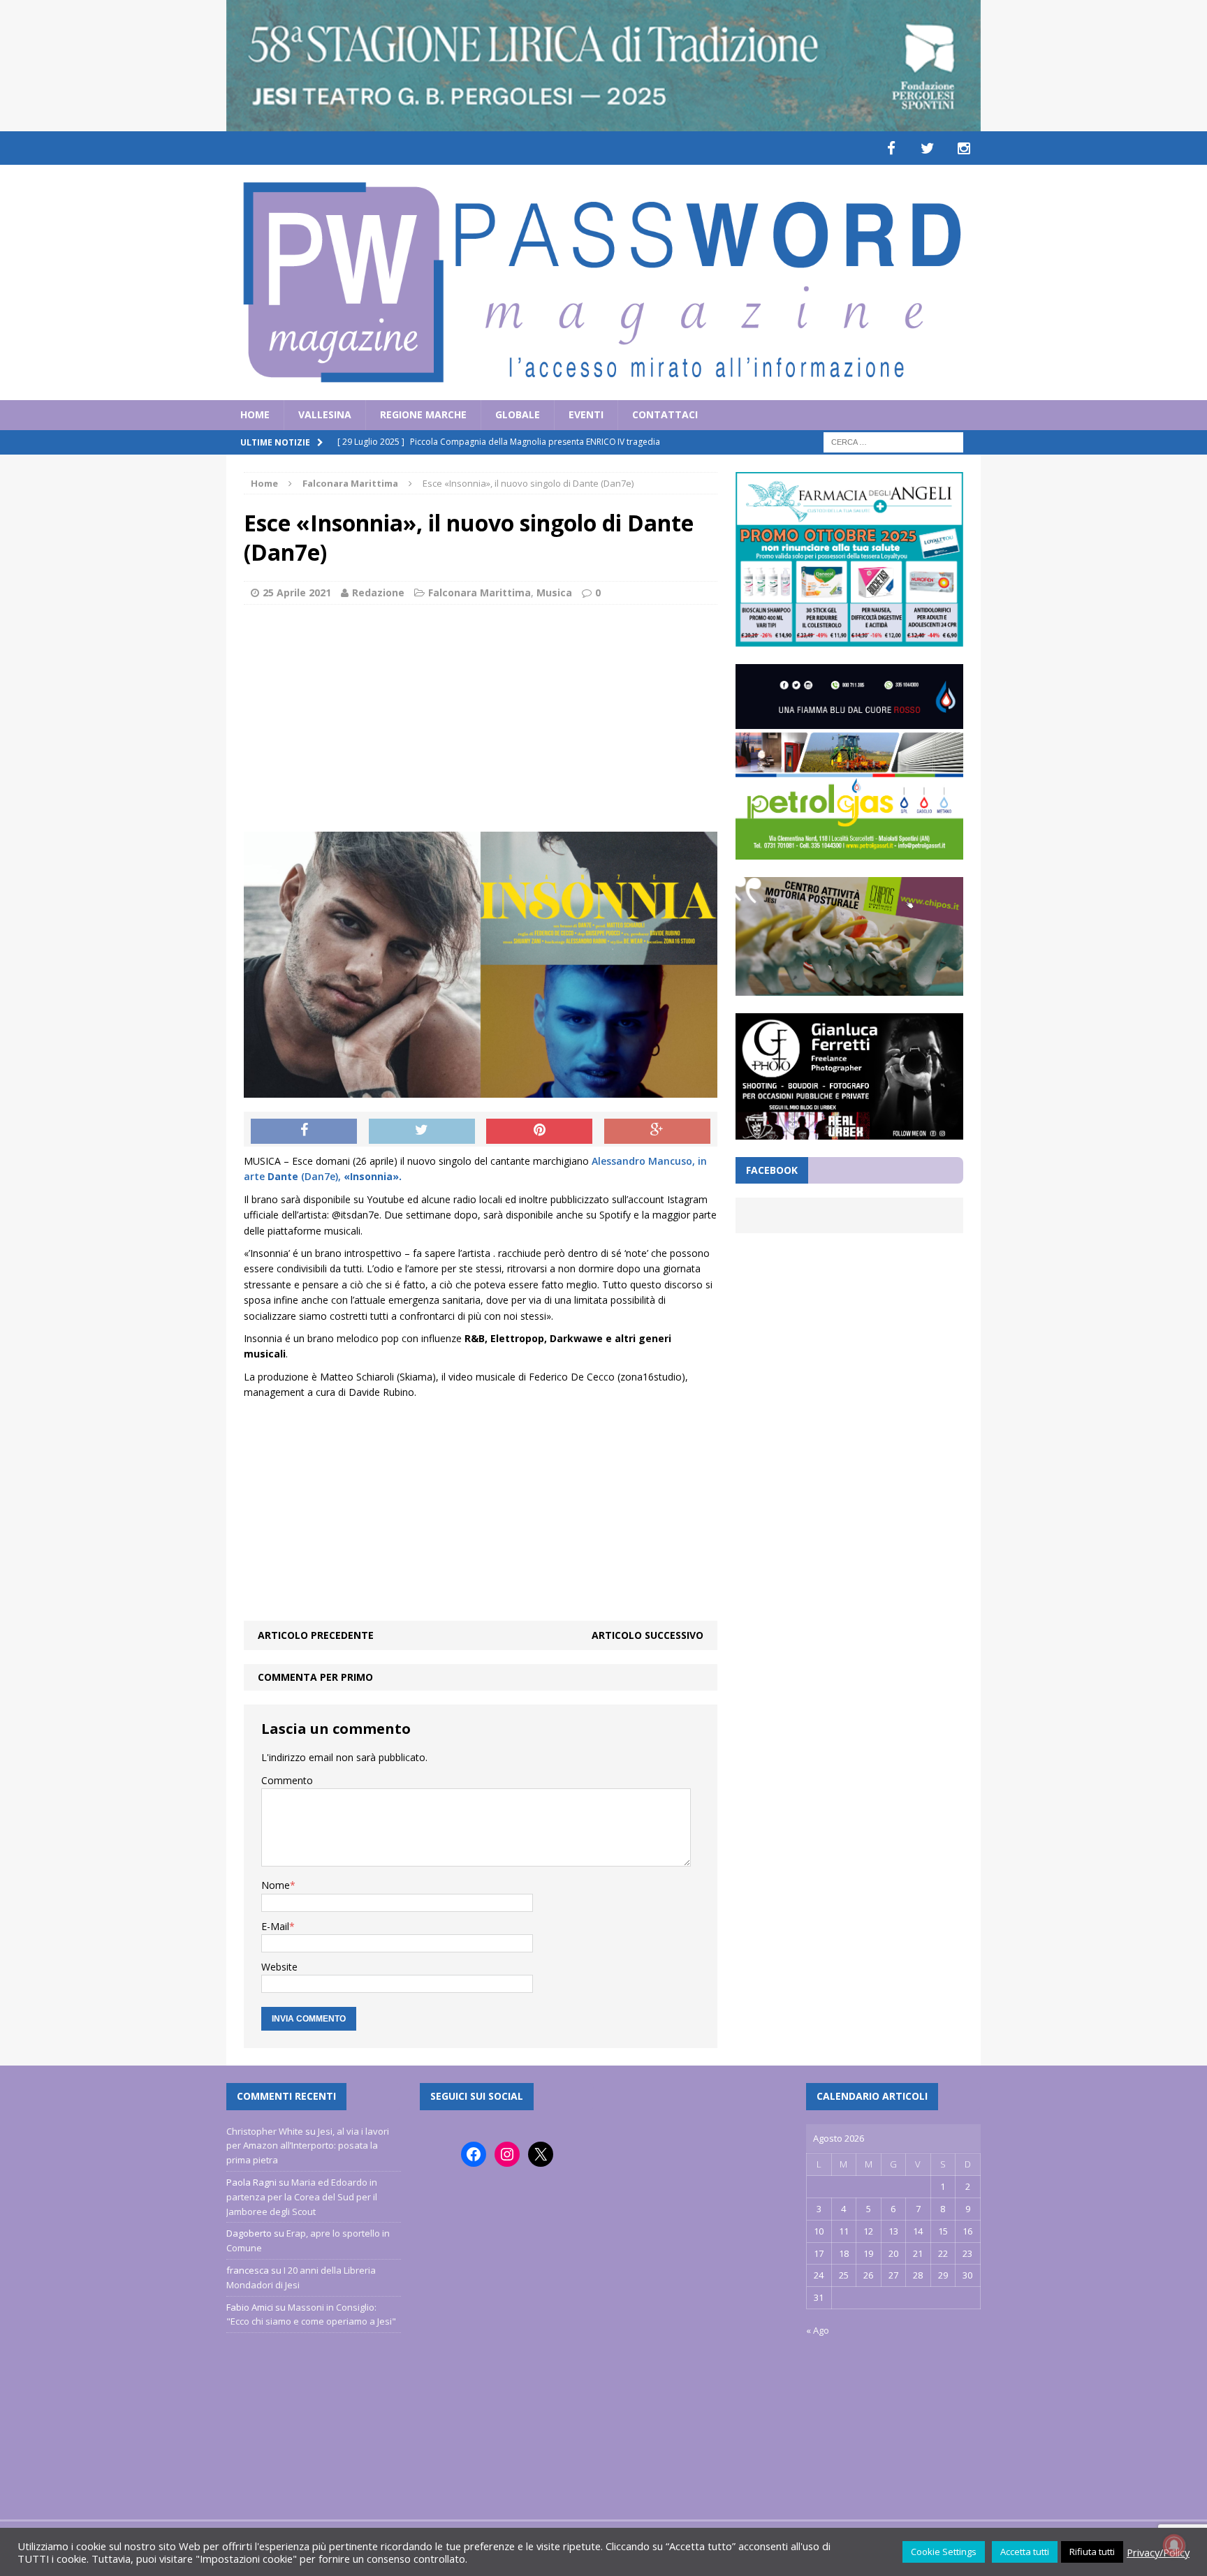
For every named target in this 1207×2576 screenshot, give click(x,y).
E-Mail (275, 1926)
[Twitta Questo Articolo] (422, 1131)
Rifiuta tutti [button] (1092, 2552)
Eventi (586, 414)
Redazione (378, 593)
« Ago (818, 2330)
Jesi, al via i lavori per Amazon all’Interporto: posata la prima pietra (308, 2146)
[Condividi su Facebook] (304, 1131)
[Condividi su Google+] (657, 1131)
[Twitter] (928, 148)
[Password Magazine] (603, 282)
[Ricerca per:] (893, 441)
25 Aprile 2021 (297, 593)
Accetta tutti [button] (1025, 2552)
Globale (518, 414)
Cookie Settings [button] (944, 2552)
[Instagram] (964, 148)
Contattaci (665, 414)
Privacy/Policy (1158, 2552)
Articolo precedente (316, 1635)
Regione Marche (423, 414)
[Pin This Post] (539, 1131)
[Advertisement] (481, 716)
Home (255, 414)
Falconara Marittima (480, 593)
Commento (287, 1780)
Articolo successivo (648, 1635)
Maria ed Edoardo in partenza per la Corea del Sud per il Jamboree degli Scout (302, 2197)
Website (279, 1967)
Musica (554, 593)
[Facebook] (891, 148)
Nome (276, 1885)
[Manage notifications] (1174, 2545)
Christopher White (265, 2131)
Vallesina (325, 414)
